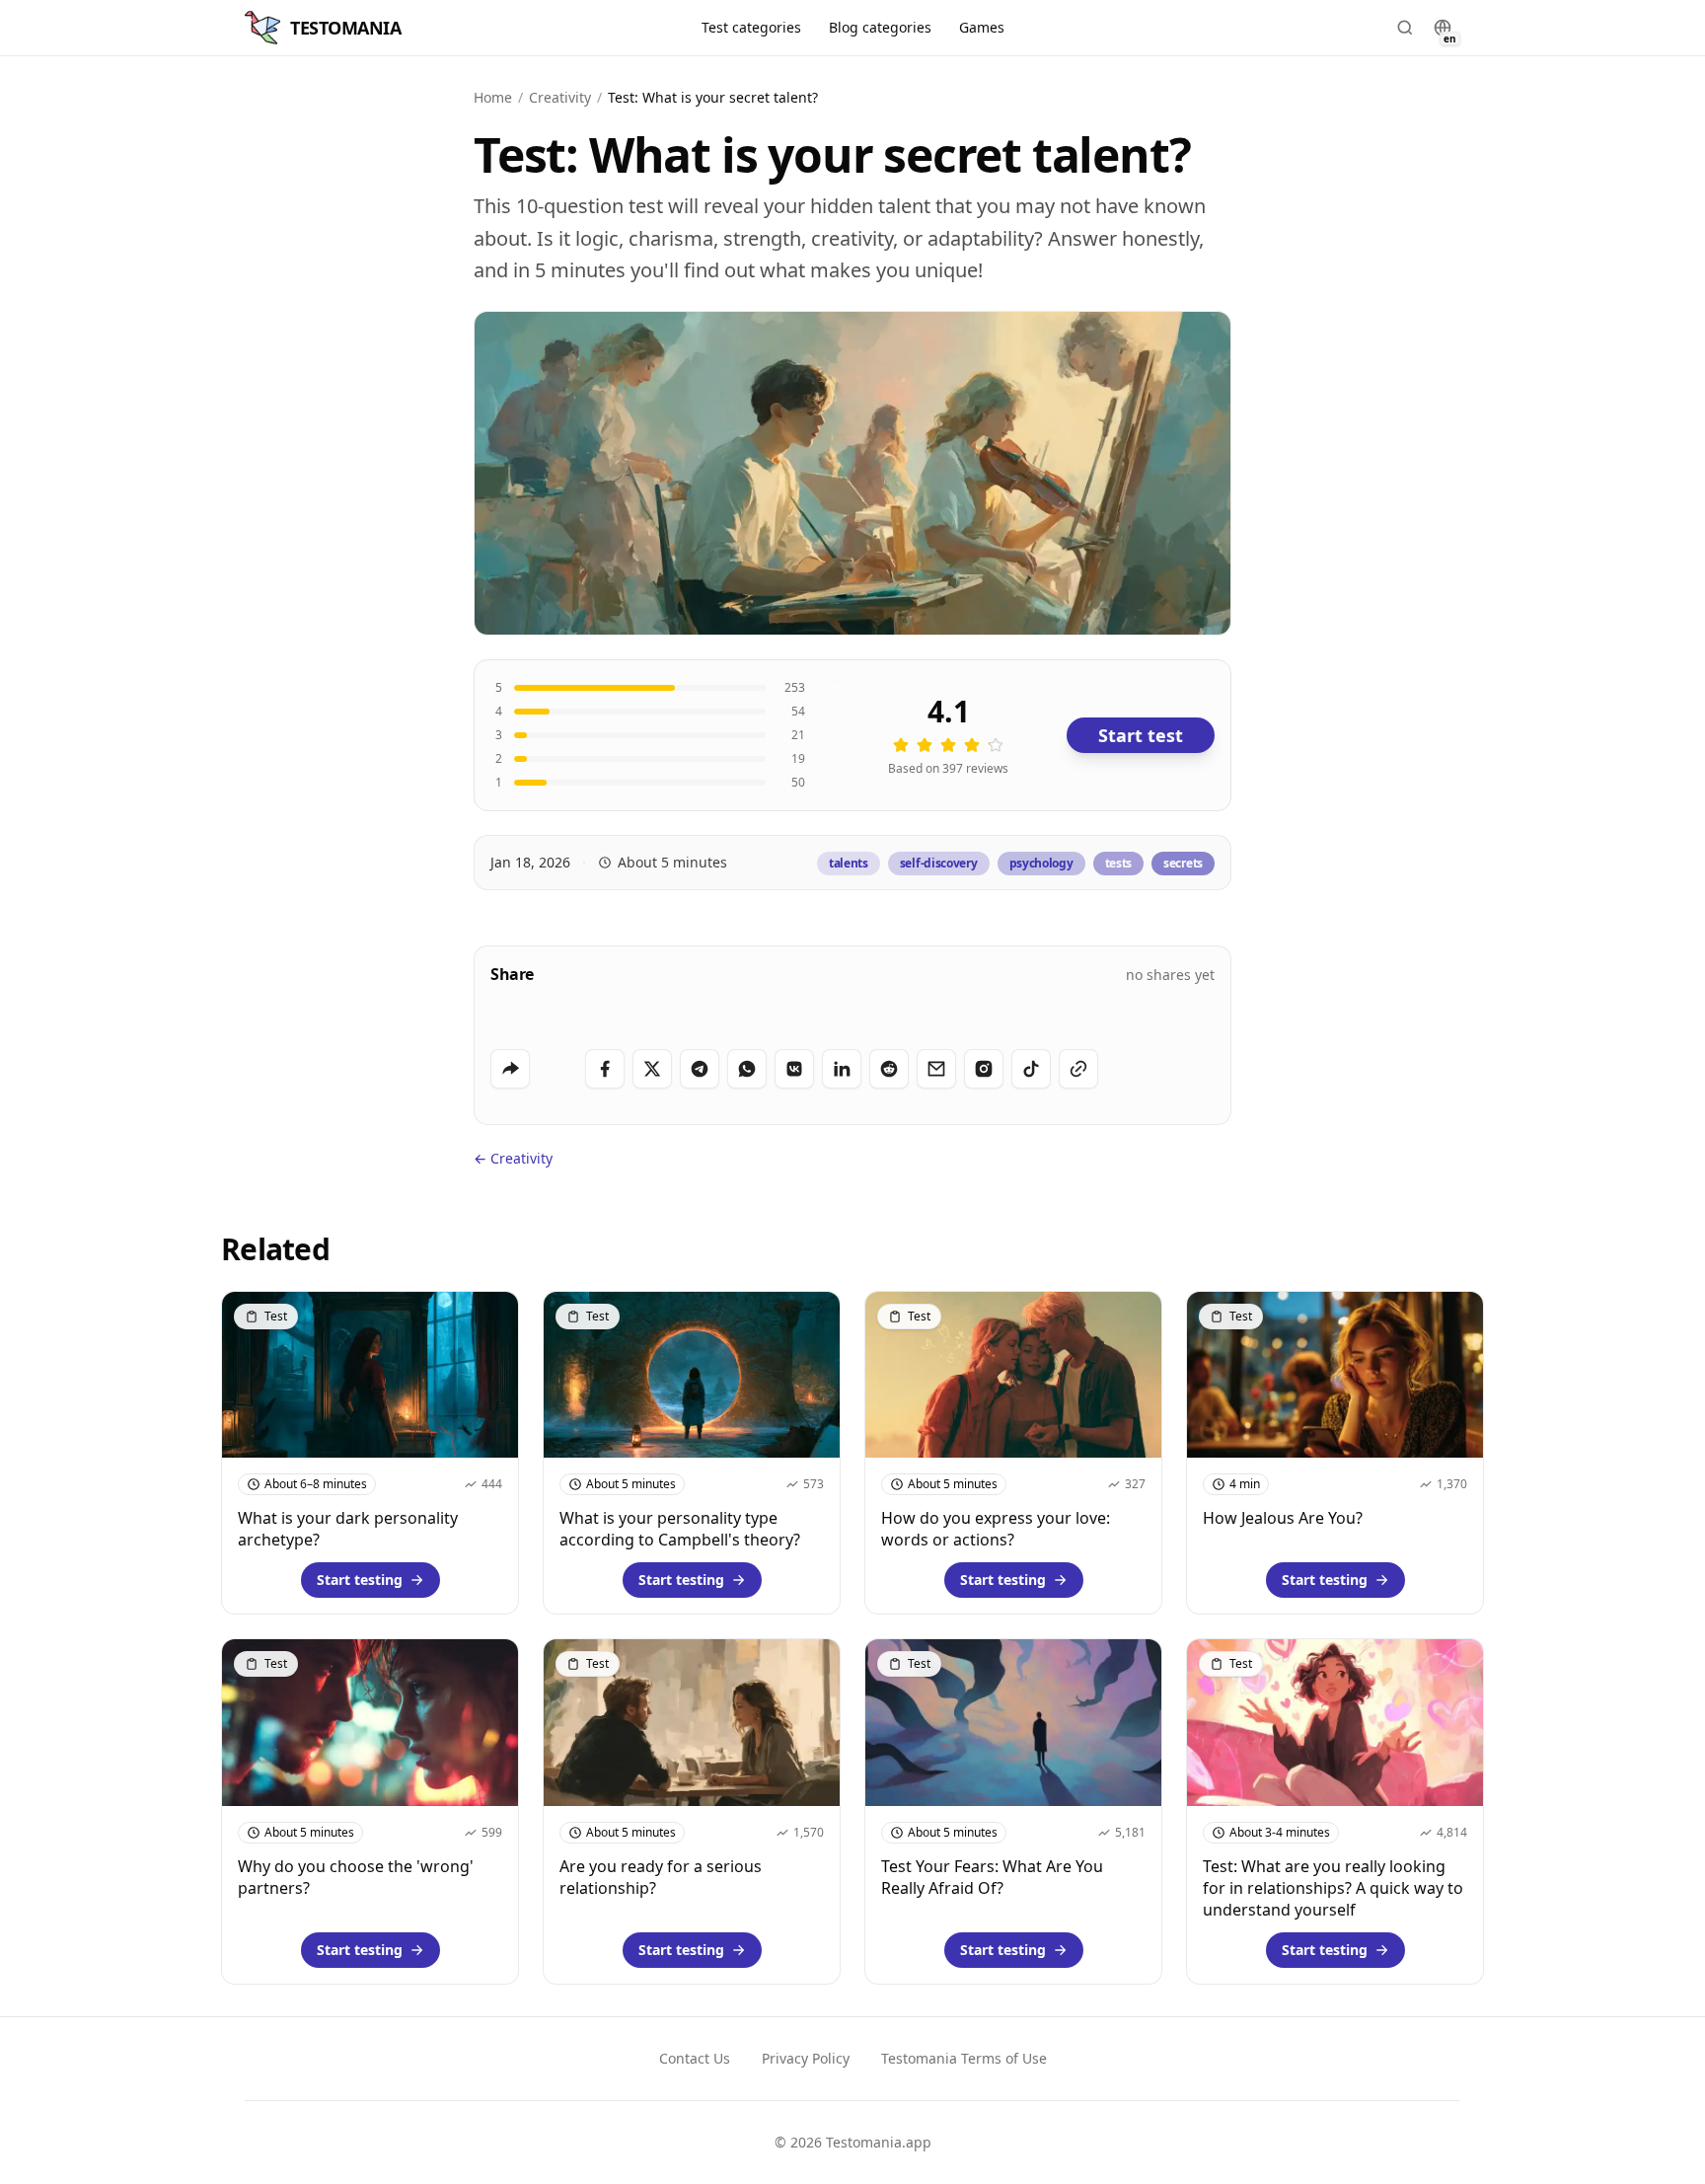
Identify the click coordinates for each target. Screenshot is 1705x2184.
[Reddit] (889, 1069)
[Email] (936, 1069)
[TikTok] (1031, 1069)
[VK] (794, 1069)
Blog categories (880, 27)
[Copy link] (1078, 1069)
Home (493, 97)
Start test (1141, 735)
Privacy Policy (806, 2058)
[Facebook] (605, 1069)
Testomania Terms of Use (964, 2058)
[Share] (510, 1069)
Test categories (751, 27)
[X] (652, 1069)
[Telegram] (700, 1069)
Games (982, 27)
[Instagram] (984, 1069)
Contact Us (695, 2058)
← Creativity (513, 1158)
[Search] (1405, 28)
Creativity (560, 97)
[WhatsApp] (747, 1069)
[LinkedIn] (842, 1069)
